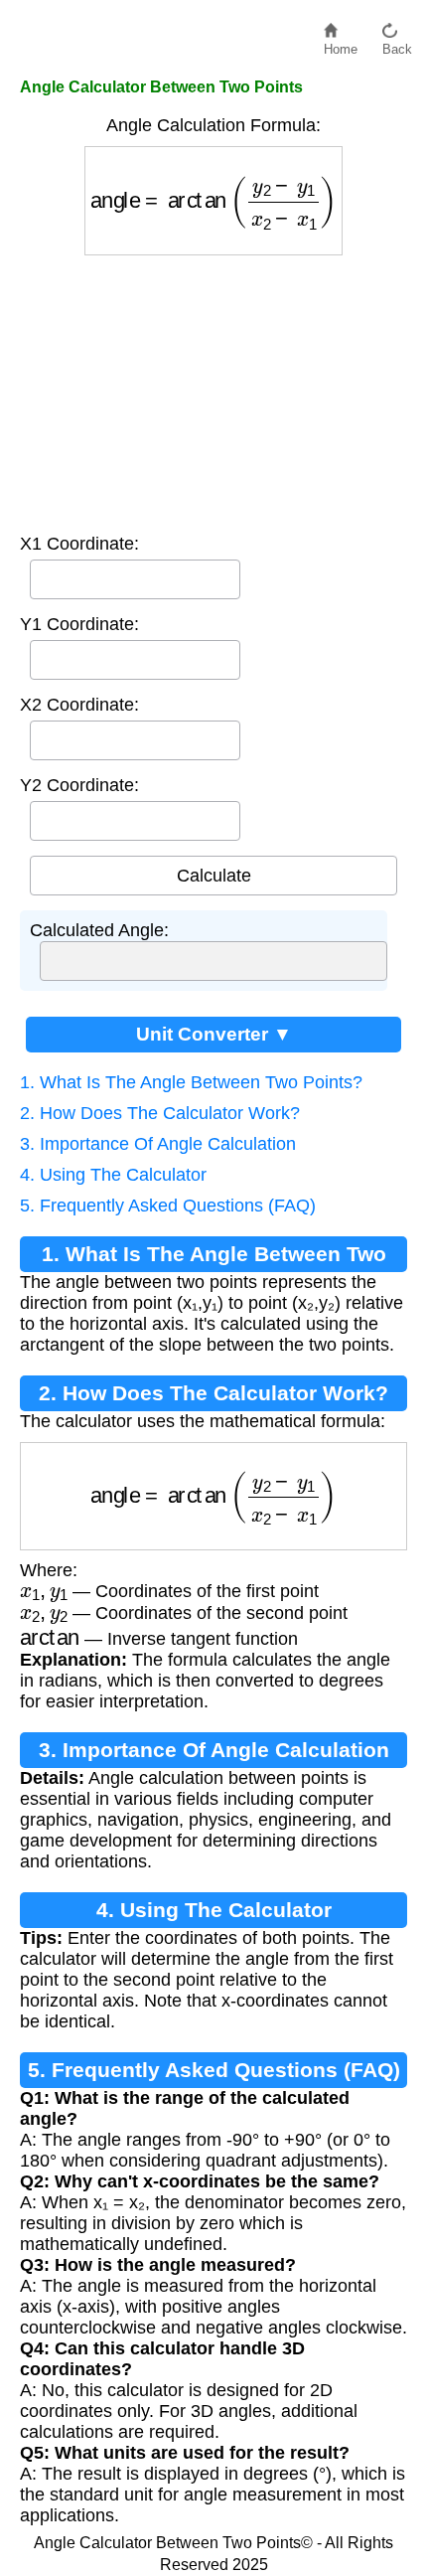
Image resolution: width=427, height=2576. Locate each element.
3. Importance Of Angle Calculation (158, 1144)
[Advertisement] (213, 390)
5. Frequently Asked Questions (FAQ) (168, 1206)
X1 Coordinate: (79, 544)
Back (397, 44)
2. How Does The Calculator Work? (160, 1113)
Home (341, 44)
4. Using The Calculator (113, 1175)
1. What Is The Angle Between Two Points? (191, 1082)
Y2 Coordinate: (79, 785)
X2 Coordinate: (79, 705)
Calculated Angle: (99, 930)
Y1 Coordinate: (79, 624)
